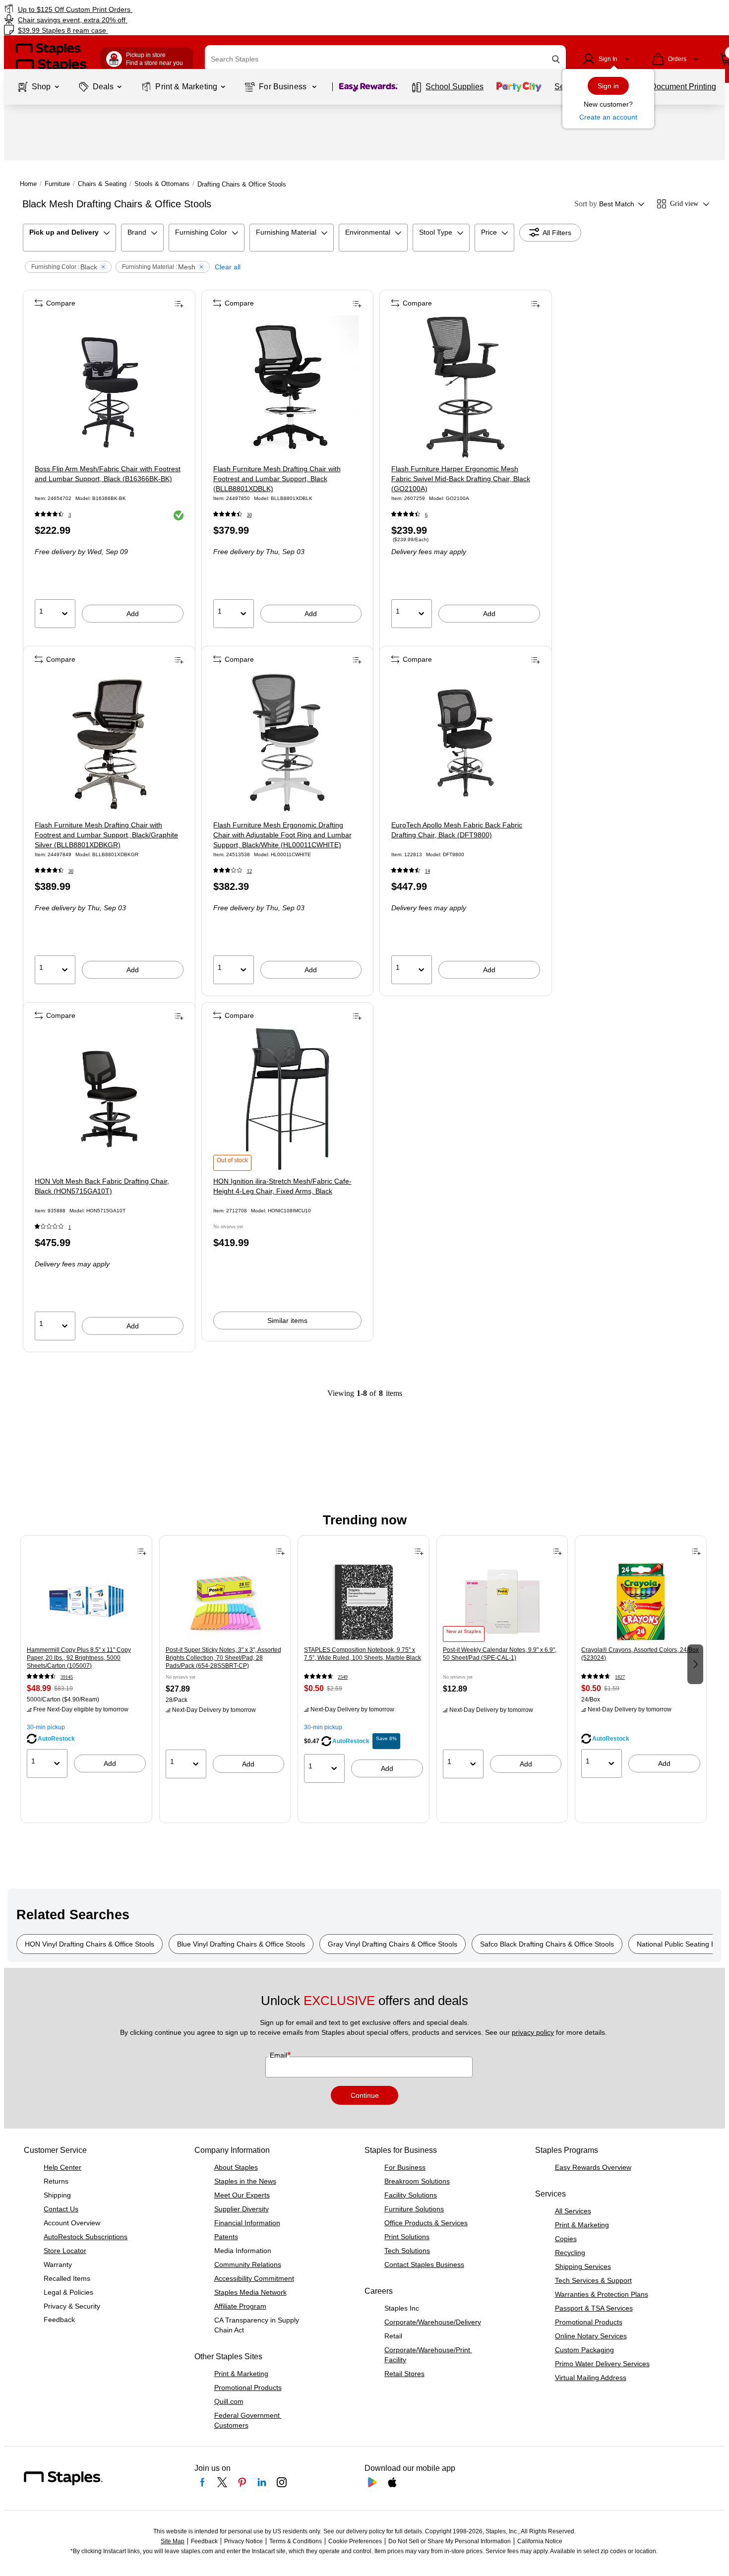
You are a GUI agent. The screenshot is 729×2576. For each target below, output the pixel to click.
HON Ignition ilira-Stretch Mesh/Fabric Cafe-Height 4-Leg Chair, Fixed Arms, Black (282, 1186)
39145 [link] (67, 1677)
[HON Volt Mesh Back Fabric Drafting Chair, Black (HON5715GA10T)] (109, 1099)
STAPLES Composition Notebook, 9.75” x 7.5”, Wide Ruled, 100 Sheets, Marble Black (363, 1654)
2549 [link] (343, 1677)
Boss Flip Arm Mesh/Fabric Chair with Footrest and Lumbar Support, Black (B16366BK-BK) (108, 474)
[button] (556, 59)
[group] (86, 1663)
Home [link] (28, 184)
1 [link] (70, 1227)
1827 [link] (620, 1677)
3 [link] (70, 515)
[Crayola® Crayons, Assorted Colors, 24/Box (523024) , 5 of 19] (641, 1602)
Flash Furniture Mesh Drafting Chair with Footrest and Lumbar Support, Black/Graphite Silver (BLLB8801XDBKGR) (106, 835)
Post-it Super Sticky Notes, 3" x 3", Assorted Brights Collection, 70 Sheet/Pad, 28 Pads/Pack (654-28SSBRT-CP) (223, 1658)
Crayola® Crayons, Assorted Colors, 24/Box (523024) (640, 1654)
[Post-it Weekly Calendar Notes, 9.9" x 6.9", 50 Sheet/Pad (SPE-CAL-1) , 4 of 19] (502, 1602)
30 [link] (249, 515)
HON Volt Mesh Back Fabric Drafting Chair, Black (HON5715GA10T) (102, 1186)
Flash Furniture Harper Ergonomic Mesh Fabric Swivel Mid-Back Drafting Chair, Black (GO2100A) (461, 479)
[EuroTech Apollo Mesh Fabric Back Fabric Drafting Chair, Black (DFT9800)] (466, 743)
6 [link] (426, 515)
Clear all (228, 267)
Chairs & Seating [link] (102, 184)
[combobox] (385, 59)
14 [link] (427, 871)
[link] (124, 9)
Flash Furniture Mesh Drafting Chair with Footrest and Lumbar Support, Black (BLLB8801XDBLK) (277, 479)
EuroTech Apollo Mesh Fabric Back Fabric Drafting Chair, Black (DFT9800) (457, 830)
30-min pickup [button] (46, 1727)
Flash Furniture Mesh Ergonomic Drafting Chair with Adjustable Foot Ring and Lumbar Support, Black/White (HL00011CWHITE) (282, 835)
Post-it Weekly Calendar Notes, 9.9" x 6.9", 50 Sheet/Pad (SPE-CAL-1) (500, 1654)
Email (279, 2055)
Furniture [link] (57, 184)
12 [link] (249, 871)
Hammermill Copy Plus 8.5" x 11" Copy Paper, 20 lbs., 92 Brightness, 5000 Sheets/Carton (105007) (79, 1658)
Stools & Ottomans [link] (162, 184)
